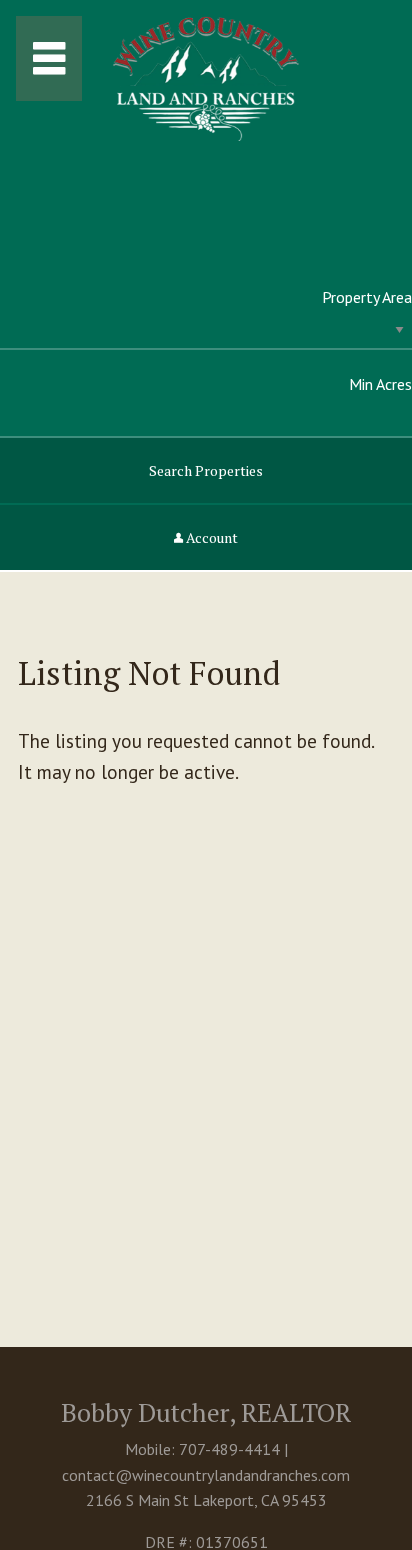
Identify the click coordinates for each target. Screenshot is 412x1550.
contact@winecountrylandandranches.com (206, 1475)
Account (210, 537)
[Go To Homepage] (206, 69)
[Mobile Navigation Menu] (49, 58)
